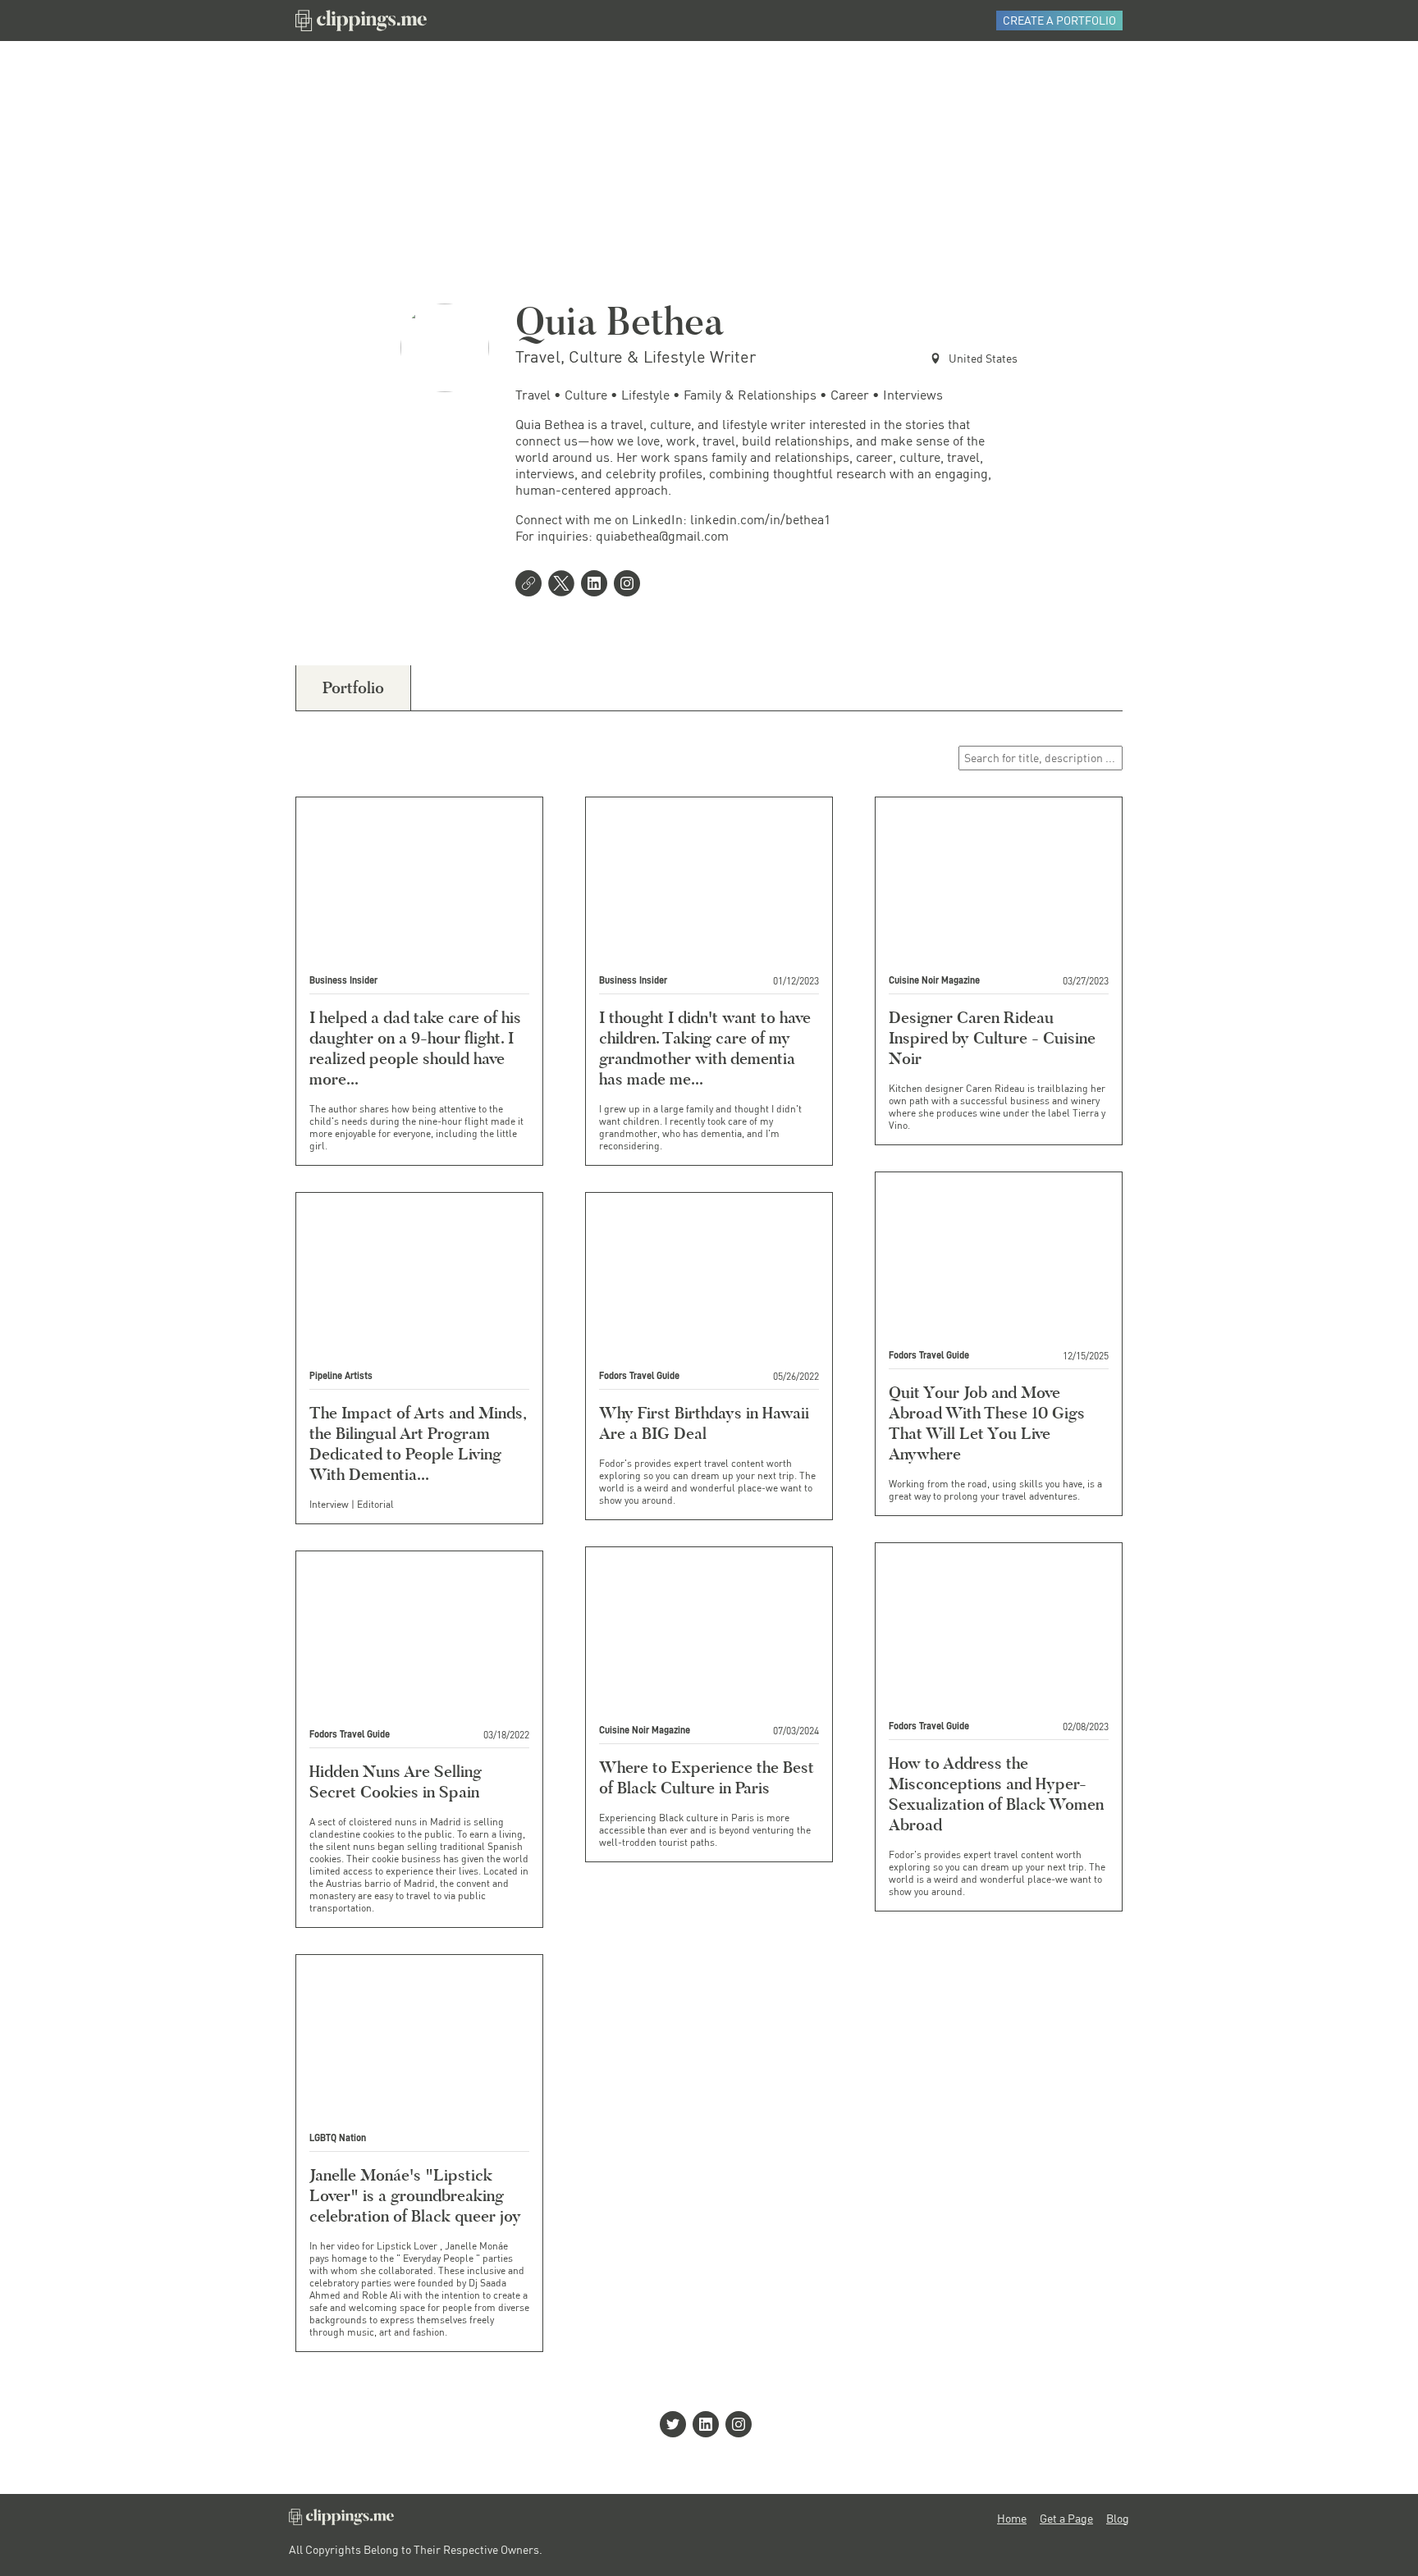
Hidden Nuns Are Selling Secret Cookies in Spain (396, 1781)
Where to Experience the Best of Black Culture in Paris (707, 1777)
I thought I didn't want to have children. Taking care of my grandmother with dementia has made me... (705, 1048)
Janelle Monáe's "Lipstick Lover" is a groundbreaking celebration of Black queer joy (415, 2195)
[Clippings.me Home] (341, 2521)
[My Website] (532, 585)
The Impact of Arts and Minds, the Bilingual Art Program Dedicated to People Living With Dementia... (418, 1443)
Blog (1118, 2519)
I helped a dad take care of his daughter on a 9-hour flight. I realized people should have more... (415, 1048)
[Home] (361, 21)
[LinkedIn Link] (597, 585)
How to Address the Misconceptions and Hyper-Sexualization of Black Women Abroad (996, 1794)
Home (1012, 2519)
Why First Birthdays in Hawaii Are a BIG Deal (704, 1423)
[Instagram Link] (630, 585)
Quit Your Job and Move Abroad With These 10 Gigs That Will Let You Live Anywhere (987, 1423)
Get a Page (1066, 2519)
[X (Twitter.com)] (565, 585)
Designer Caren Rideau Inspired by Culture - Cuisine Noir (992, 1038)
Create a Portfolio (1059, 20)
